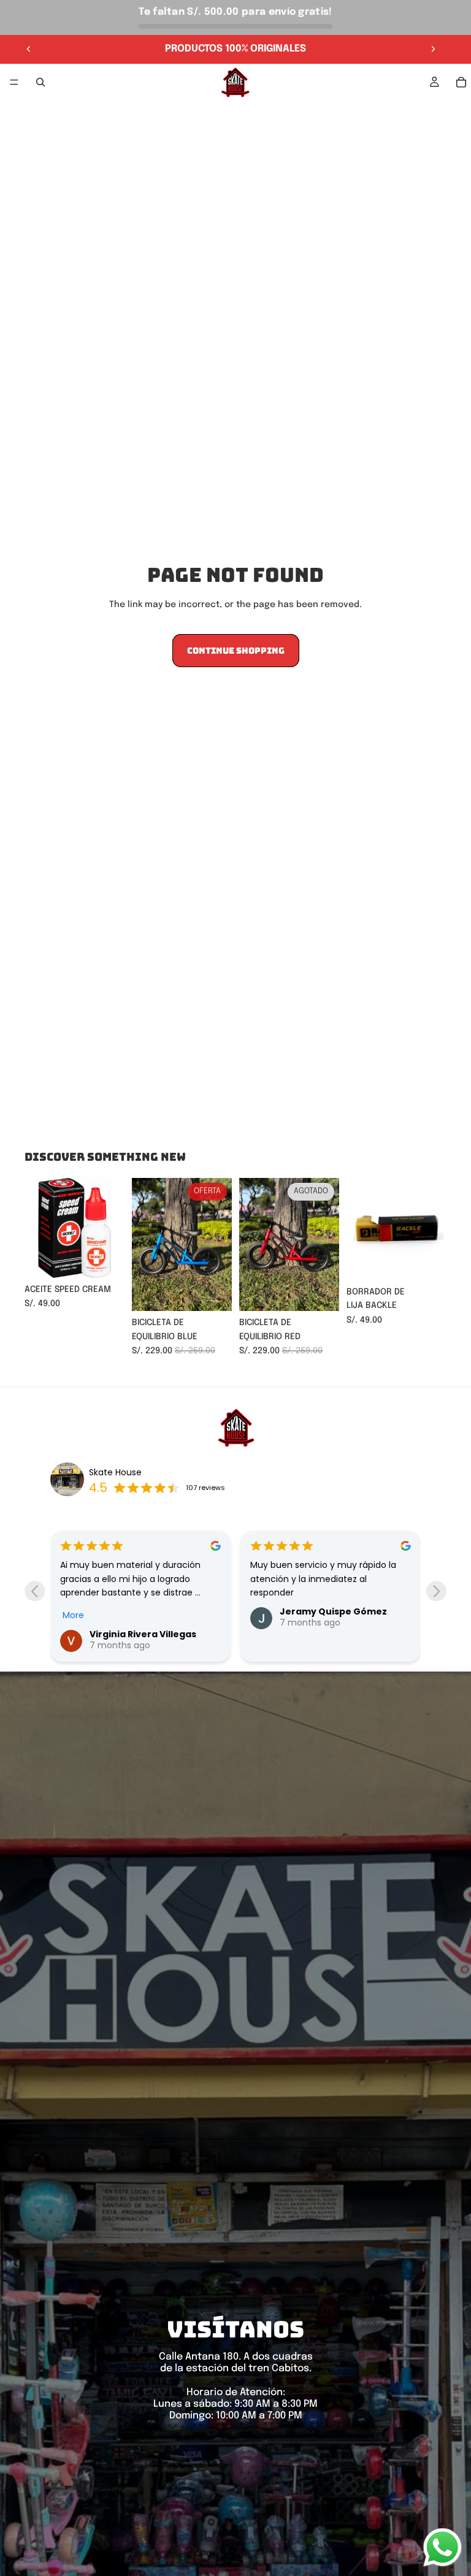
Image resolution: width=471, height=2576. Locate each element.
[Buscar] (40, 82)
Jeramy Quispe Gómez (143, 1611)
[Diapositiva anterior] (29, 49)
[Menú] (14, 82)
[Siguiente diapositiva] (433, 49)
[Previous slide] (35, 1591)
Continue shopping (236, 651)
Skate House (115, 1472)
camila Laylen (312, 1611)
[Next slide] (436, 1591)
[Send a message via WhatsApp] (442, 2547)
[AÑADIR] (105, 1259)
